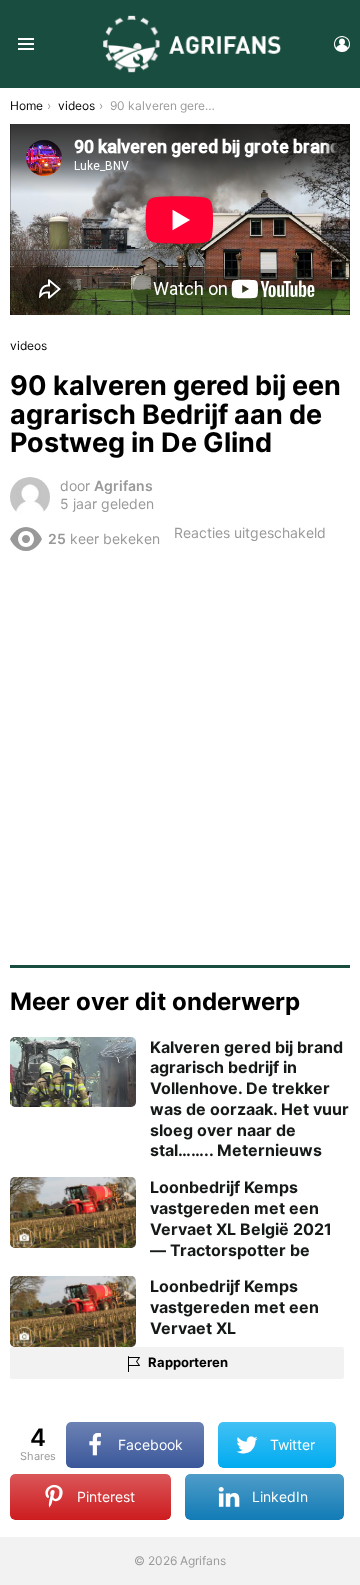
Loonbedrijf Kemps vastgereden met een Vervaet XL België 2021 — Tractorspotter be (241, 1218)
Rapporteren (188, 1362)
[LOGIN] (342, 44)
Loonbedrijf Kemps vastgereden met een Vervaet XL (234, 1307)
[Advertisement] (180, 751)
